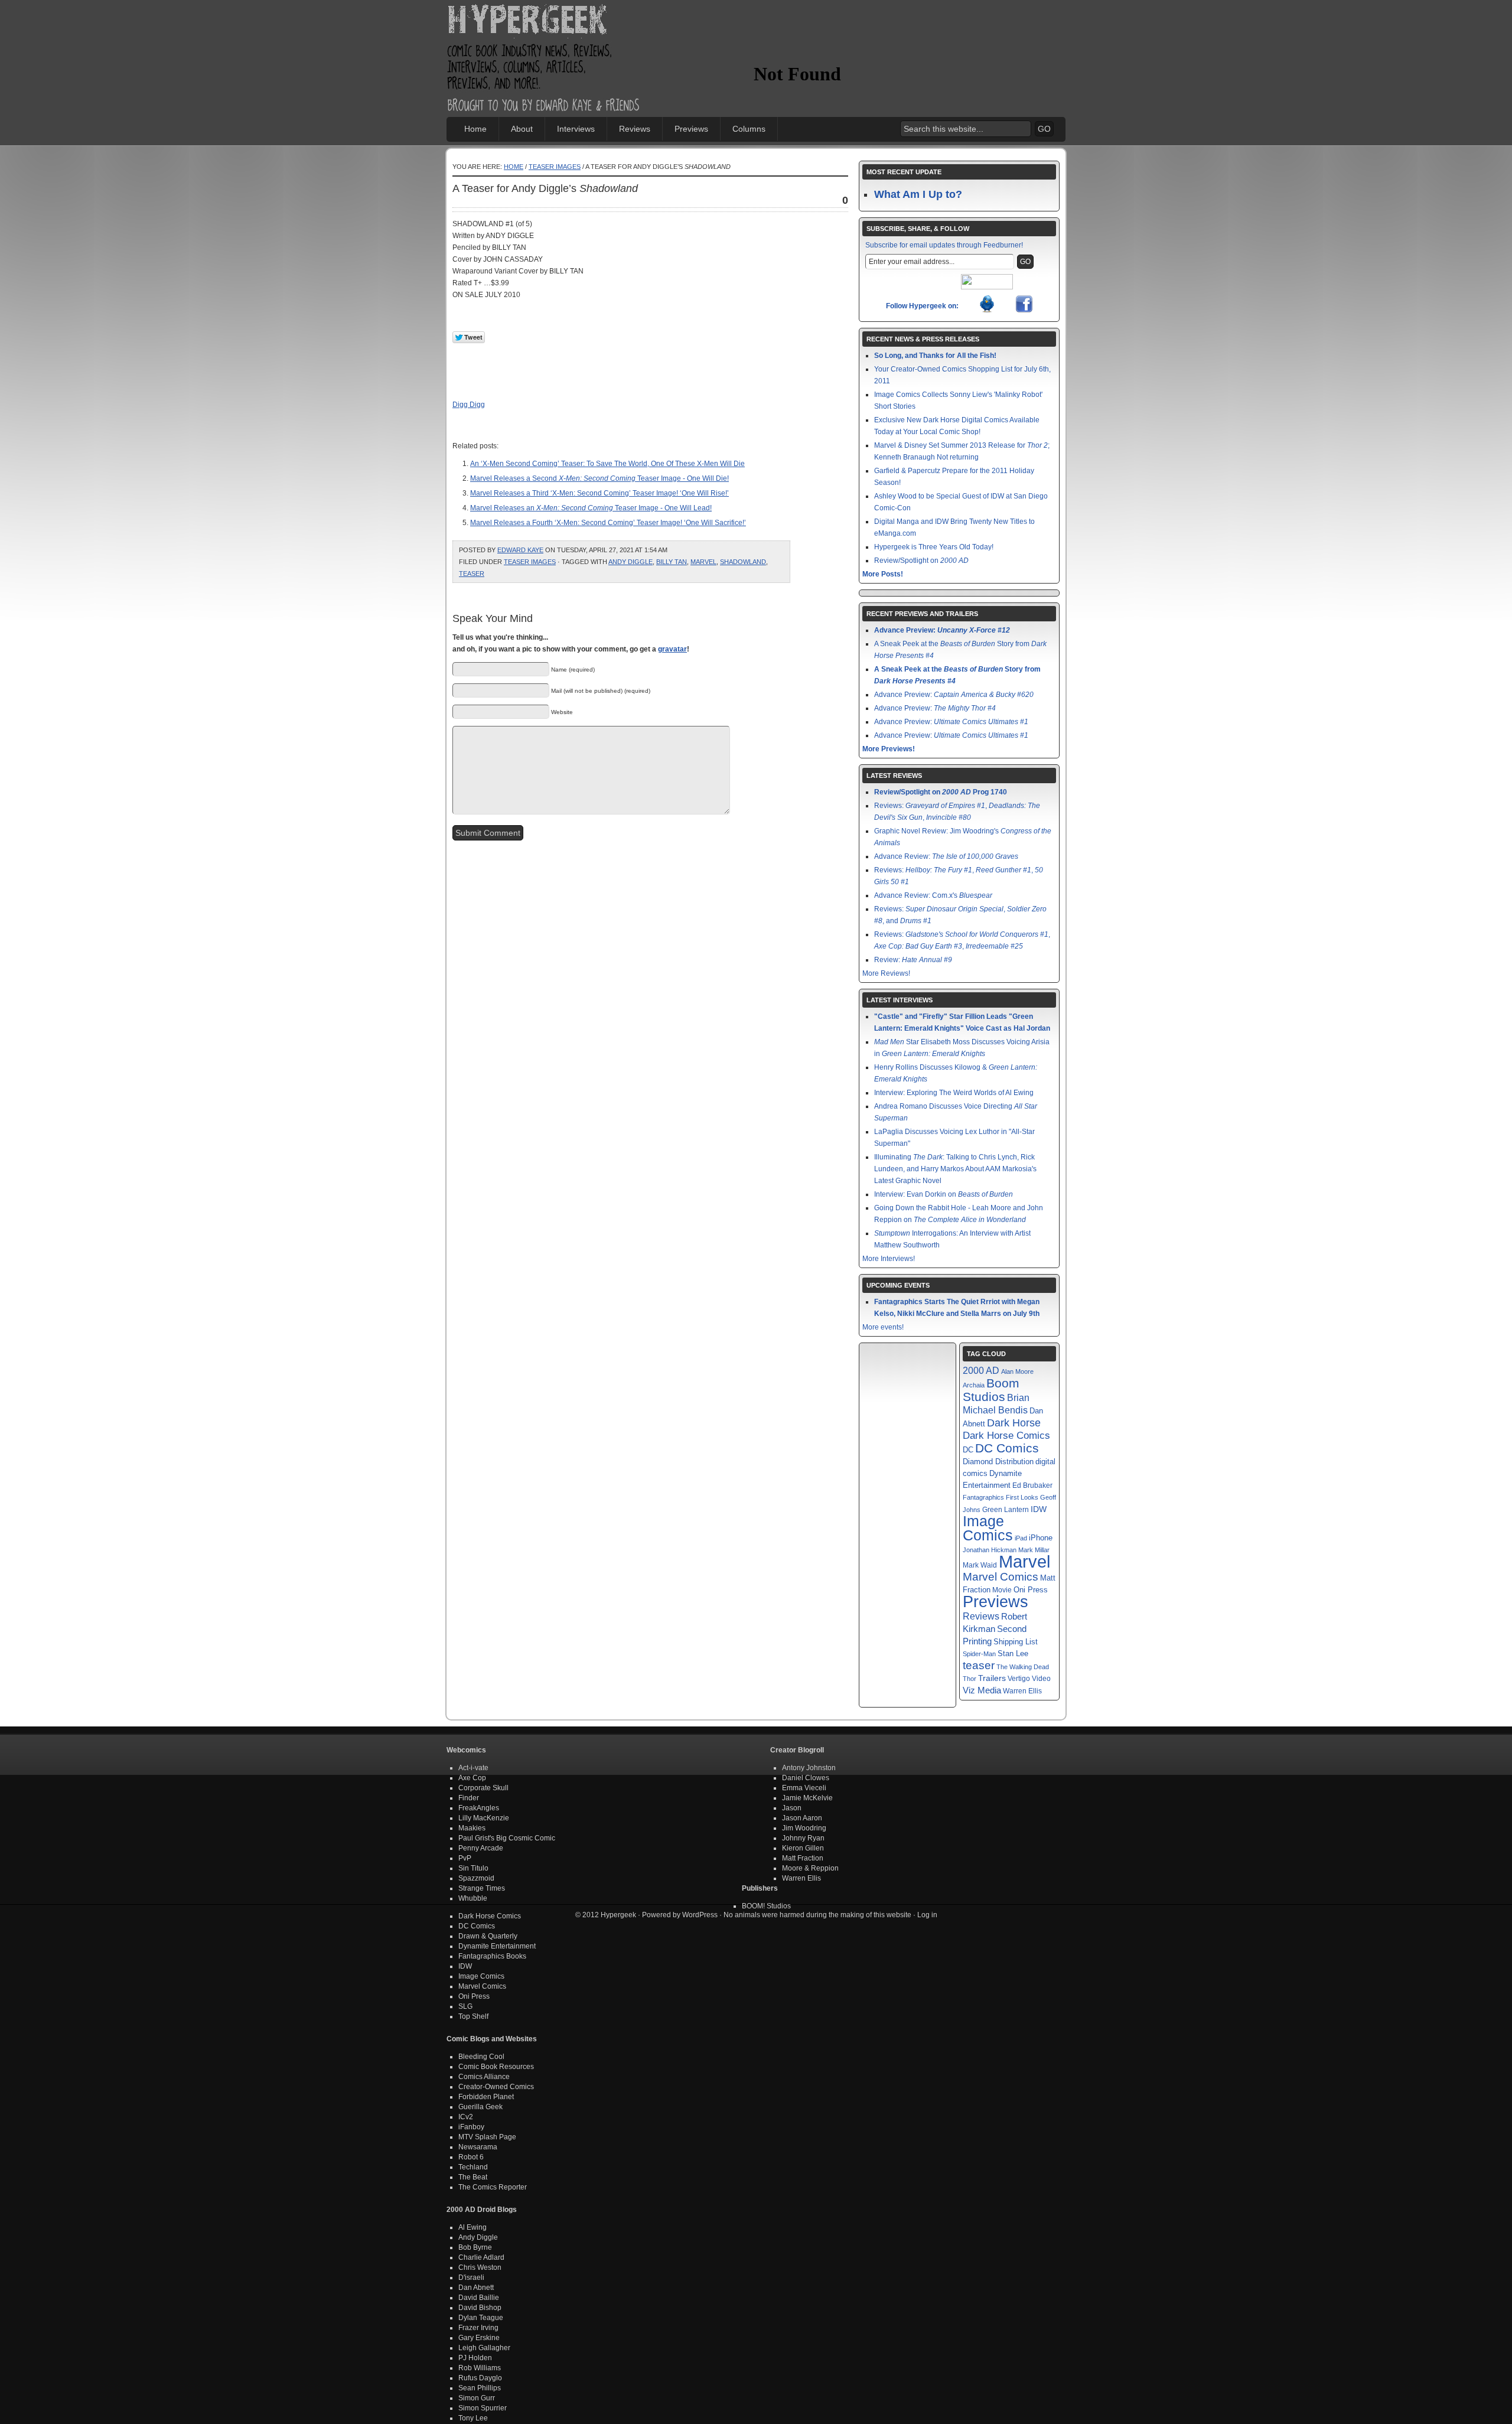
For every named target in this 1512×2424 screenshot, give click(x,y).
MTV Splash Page (487, 2137)
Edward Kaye (520, 550)
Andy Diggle (630, 562)
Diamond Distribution (998, 1462)
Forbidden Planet (486, 2097)
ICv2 (466, 2117)
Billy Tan (672, 562)
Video (1041, 1679)
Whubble (473, 1898)
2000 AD (981, 1370)
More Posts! (883, 574)
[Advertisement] (892, 38)
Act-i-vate (473, 1768)
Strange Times (482, 1888)
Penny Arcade (481, 1848)
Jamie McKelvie (807, 1798)
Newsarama (478, 2147)
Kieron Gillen (803, 1848)
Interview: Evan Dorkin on (944, 1194)
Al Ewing (472, 2227)
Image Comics (988, 1528)
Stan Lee (1013, 1654)
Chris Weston (480, 2267)
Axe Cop (472, 1778)
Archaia (974, 1385)
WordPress (700, 1915)
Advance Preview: (942, 630)
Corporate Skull (483, 1788)
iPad (1021, 1538)
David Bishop (480, 2308)
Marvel (703, 562)
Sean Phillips (480, 2388)
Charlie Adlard (481, 2257)
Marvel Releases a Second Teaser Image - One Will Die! (599, 478)
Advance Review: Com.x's (933, 895)
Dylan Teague (481, 2318)
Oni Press (1031, 1590)
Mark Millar (1034, 1550)
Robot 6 (471, 2157)
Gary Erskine (479, 2338)
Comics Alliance (484, 2077)
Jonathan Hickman (990, 1550)
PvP (465, 1858)
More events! (883, 1327)
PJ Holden (475, 2358)
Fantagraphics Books (492, 1956)
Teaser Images (555, 167)
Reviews (635, 129)
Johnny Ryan (803, 1838)
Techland (473, 2167)
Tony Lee (473, 2418)
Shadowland (743, 562)
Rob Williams (480, 2368)
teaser (472, 574)
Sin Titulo (473, 1868)
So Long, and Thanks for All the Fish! (935, 356)
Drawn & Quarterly (488, 1936)
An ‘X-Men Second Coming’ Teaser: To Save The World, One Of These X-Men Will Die (607, 464)
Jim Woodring (804, 1828)
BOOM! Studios (766, 1906)
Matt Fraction (803, 1858)
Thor (970, 1679)
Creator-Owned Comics (496, 2087)
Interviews (576, 129)
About (522, 129)
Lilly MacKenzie (484, 1818)
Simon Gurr (477, 2398)
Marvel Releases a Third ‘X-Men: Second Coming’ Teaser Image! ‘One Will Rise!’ (599, 493)
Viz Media (982, 1690)
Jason (792, 1808)
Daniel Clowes (806, 1778)
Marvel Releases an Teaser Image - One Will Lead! (591, 508)
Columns (749, 129)
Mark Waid (980, 1565)
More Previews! (889, 749)
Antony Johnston (809, 1768)
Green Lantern (1006, 1510)
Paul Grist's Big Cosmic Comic (507, 1838)
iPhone (1041, 1538)
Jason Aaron (802, 1818)
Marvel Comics (1001, 1577)
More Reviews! (886, 973)
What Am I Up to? (918, 194)
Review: (913, 960)
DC (968, 1450)
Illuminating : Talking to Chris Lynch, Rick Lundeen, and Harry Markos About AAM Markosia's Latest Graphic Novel (955, 1169)
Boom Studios (991, 1390)
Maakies (472, 1828)
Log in (927, 1915)
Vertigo (1019, 1679)
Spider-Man (979, 1654)
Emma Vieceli (804, 1788)
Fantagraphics (983, 1497)
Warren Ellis (1022, 1691)
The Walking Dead (1023, 1667)
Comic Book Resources (496, 2067)
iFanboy (471, 2127)
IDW (1039, 1509)
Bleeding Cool (481, 2057)
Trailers (992, 1678)
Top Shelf (473, 2016)
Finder (469, 1798)
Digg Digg (469, 405)
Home (475, 129)
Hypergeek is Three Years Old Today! (934, 547)
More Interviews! (889, 1259)
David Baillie (479, 2298)
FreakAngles (479, 1808)
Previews (691, 129)
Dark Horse (1014, 1423)
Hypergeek (544, 21)
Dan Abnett (476, 2288)
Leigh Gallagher (484, 2348)
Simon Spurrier (483, 2408)
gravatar (672, 649)
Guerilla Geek (480, 2107)
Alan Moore (1017, 1371)
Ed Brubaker (1032, 1485)
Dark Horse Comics (1006, 1436)
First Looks (1022, 1497)
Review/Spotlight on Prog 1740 (941, 792)
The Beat (473, 2177)
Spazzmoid (476, 1878)
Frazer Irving (478, 2328)
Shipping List (1016, 1642)
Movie (1002, 1590)
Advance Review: (946, 856)
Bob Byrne (475, 2247)
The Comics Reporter (493, 2187)
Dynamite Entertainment (497, 1946)
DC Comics (1007, 1448)
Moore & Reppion (810, 1868)
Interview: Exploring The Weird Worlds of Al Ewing (954, 1093)
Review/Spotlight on (921, 561)
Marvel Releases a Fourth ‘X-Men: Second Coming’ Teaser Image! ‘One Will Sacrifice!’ (608, 523)
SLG (465, 2006)
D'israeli (471, 2278)
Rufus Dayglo (480, 2378)
